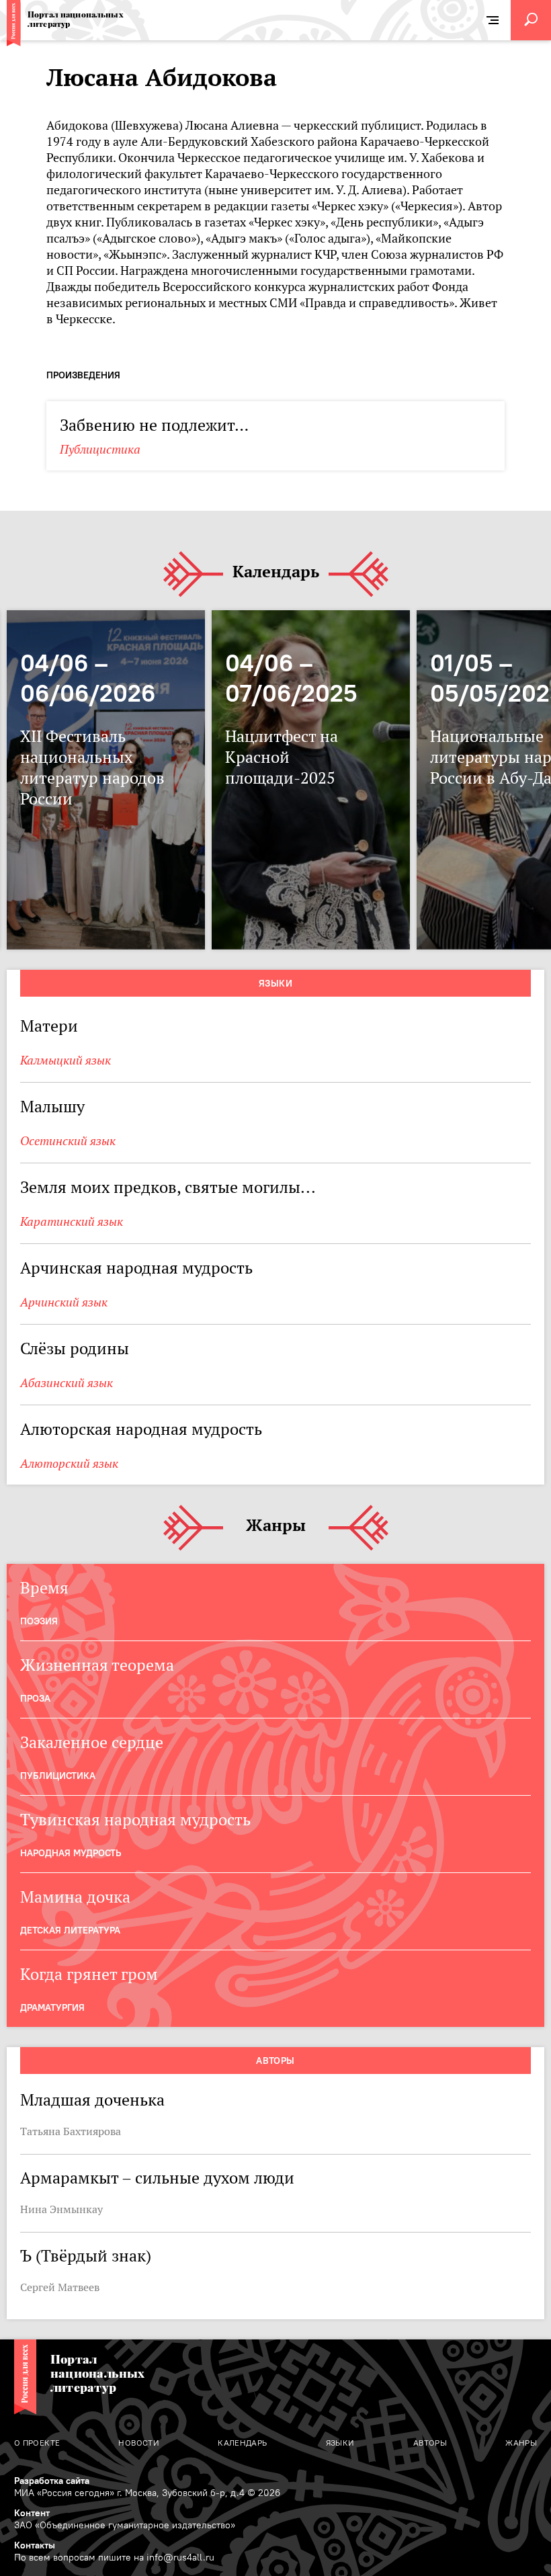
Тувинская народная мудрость (135, 1820)
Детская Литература (70, 1930)
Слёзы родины (75, 1348)
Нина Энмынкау (61, 2209)
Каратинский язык (72, 1221)
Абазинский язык (67, 1383)
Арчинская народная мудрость (136, 1268)
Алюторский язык (69, 1463)
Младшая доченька (92, 2100)
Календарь (276, 572)
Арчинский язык (64, 1302)
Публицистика (100, 449)
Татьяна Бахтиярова (71, 2131)
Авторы (275, 2061)
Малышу (52, 1107)
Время (44, 1588)
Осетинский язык (68, 1141)
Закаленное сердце (92, 1742)
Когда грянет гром (89, 1974)
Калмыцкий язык (66, 1060)
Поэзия (39, 1621)
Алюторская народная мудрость (141, 1429)
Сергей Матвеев (60, 2287)
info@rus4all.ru (180, 2557)
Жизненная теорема (97, 1665)
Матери (49, 1026)
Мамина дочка (75, 1897)
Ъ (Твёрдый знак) (86, 2256)
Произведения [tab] (83, 375)
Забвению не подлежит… (154, 425)
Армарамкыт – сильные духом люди (157, 2178)
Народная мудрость (71, 1853)
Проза (35, 1698)
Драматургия (52, 2007)
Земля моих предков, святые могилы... (168, 1187)
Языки (275, 983)
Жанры (276, 1526)
